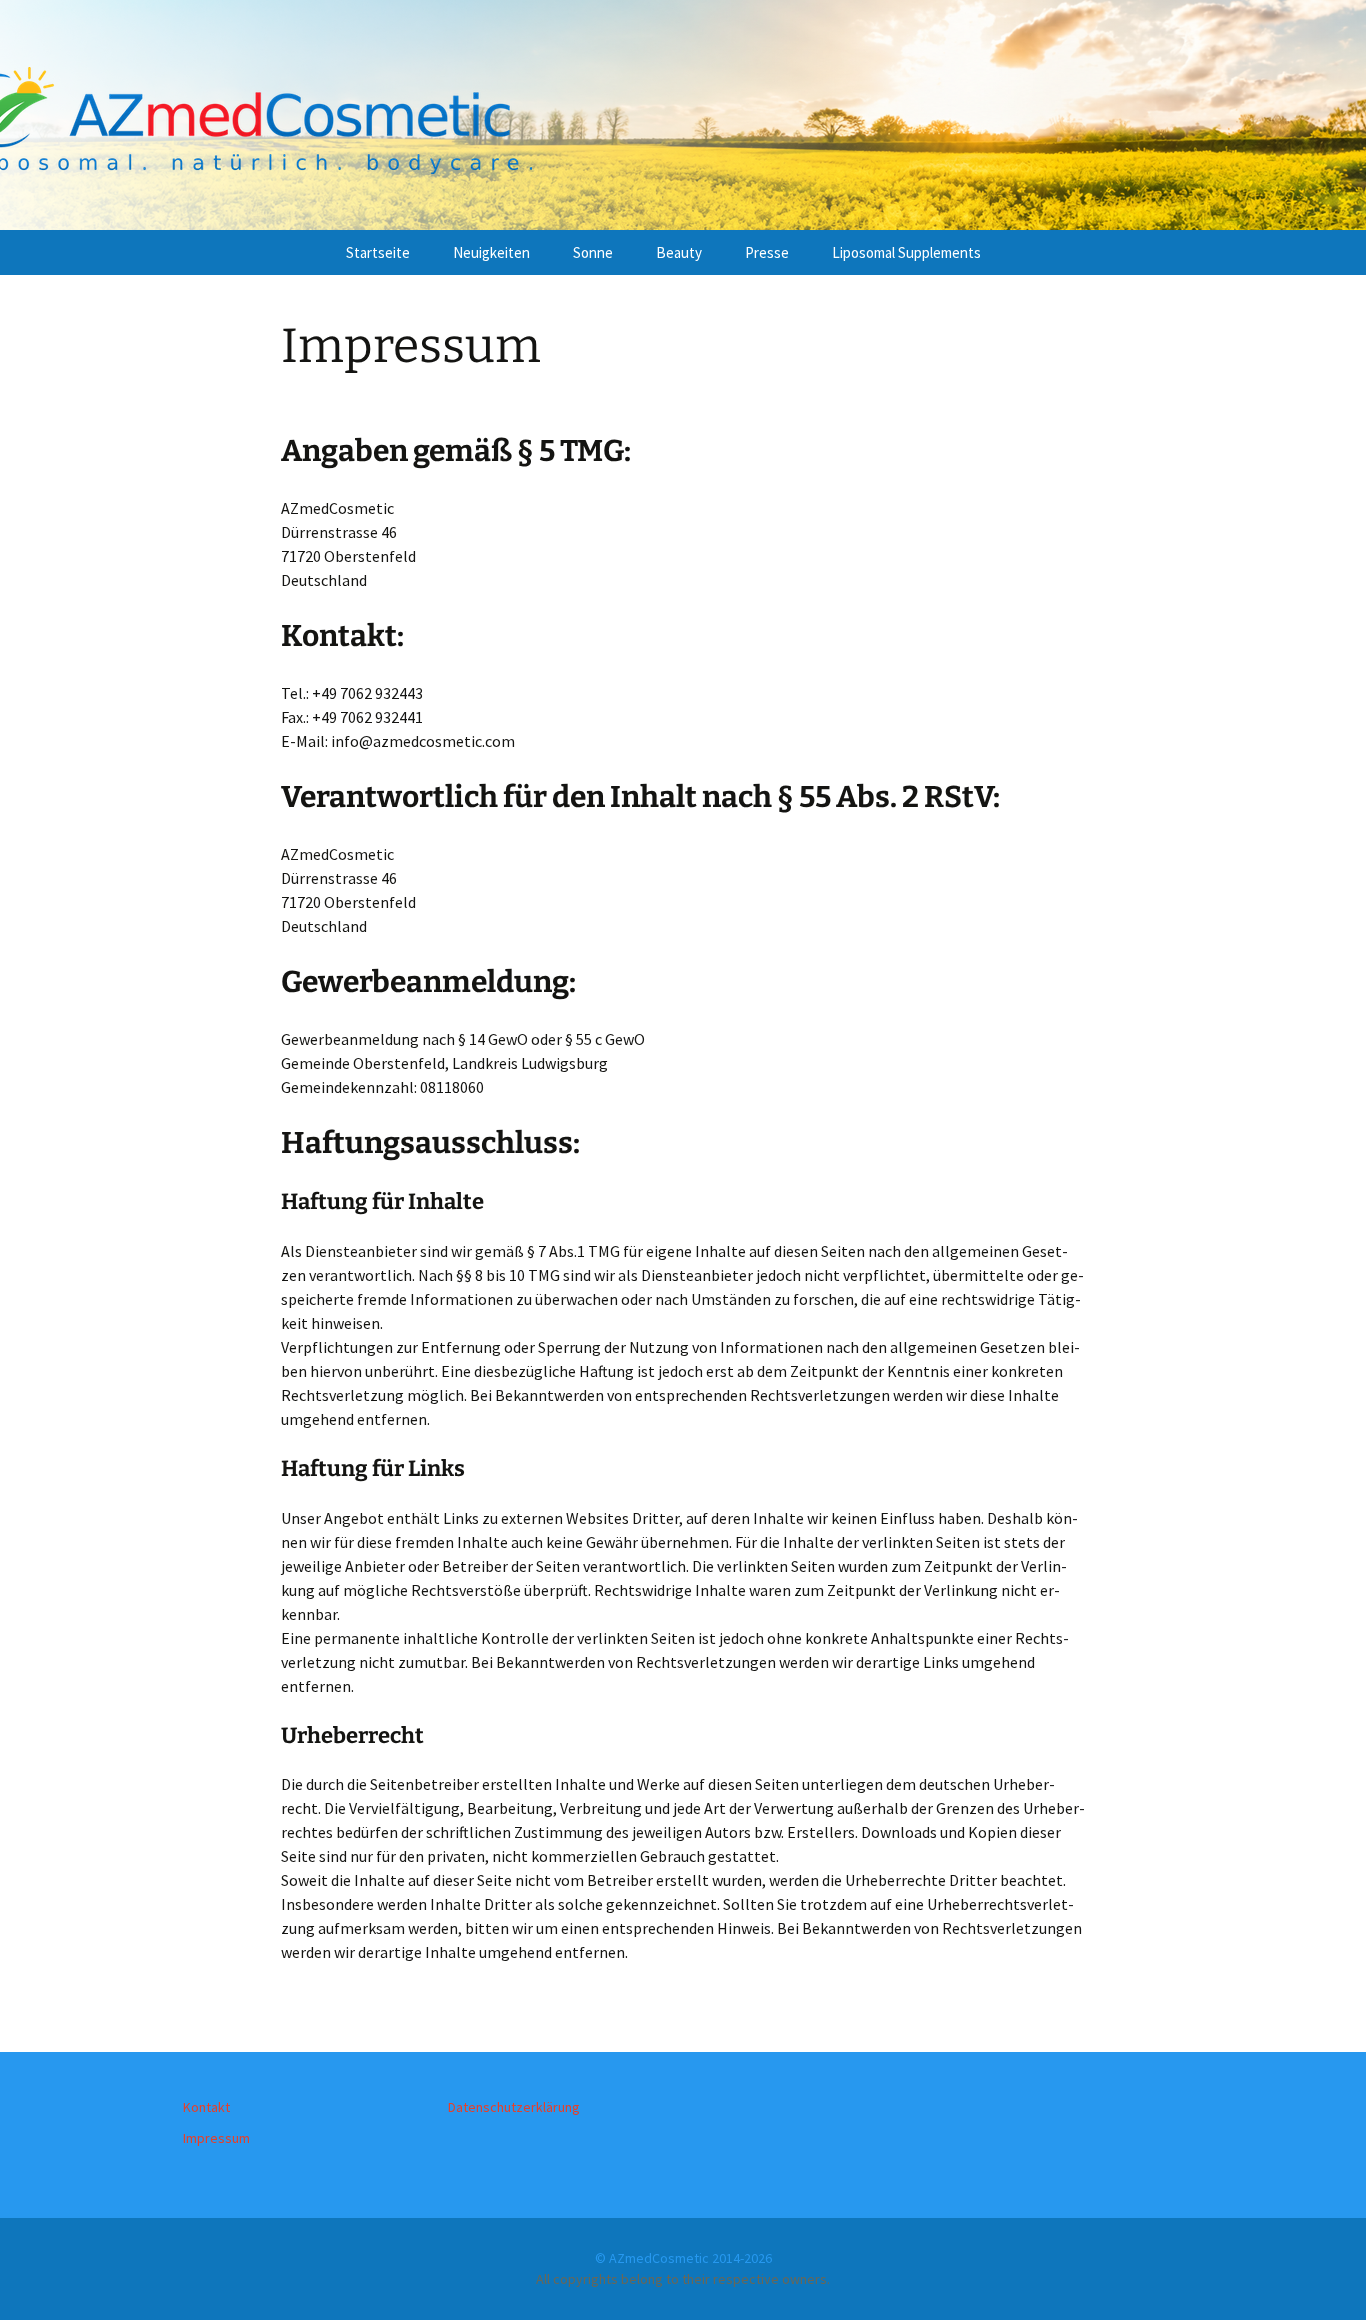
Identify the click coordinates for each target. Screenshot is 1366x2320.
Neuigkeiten (491, 252)
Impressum (216, 2138)
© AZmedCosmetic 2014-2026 (683, 2258)
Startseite (378, 252)
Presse (767, 252)
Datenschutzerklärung (514, 2107)
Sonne (593, 252)
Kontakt (206, 2107)
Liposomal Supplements (906, 252)
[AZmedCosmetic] (683, 115)
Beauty (679, 252)
